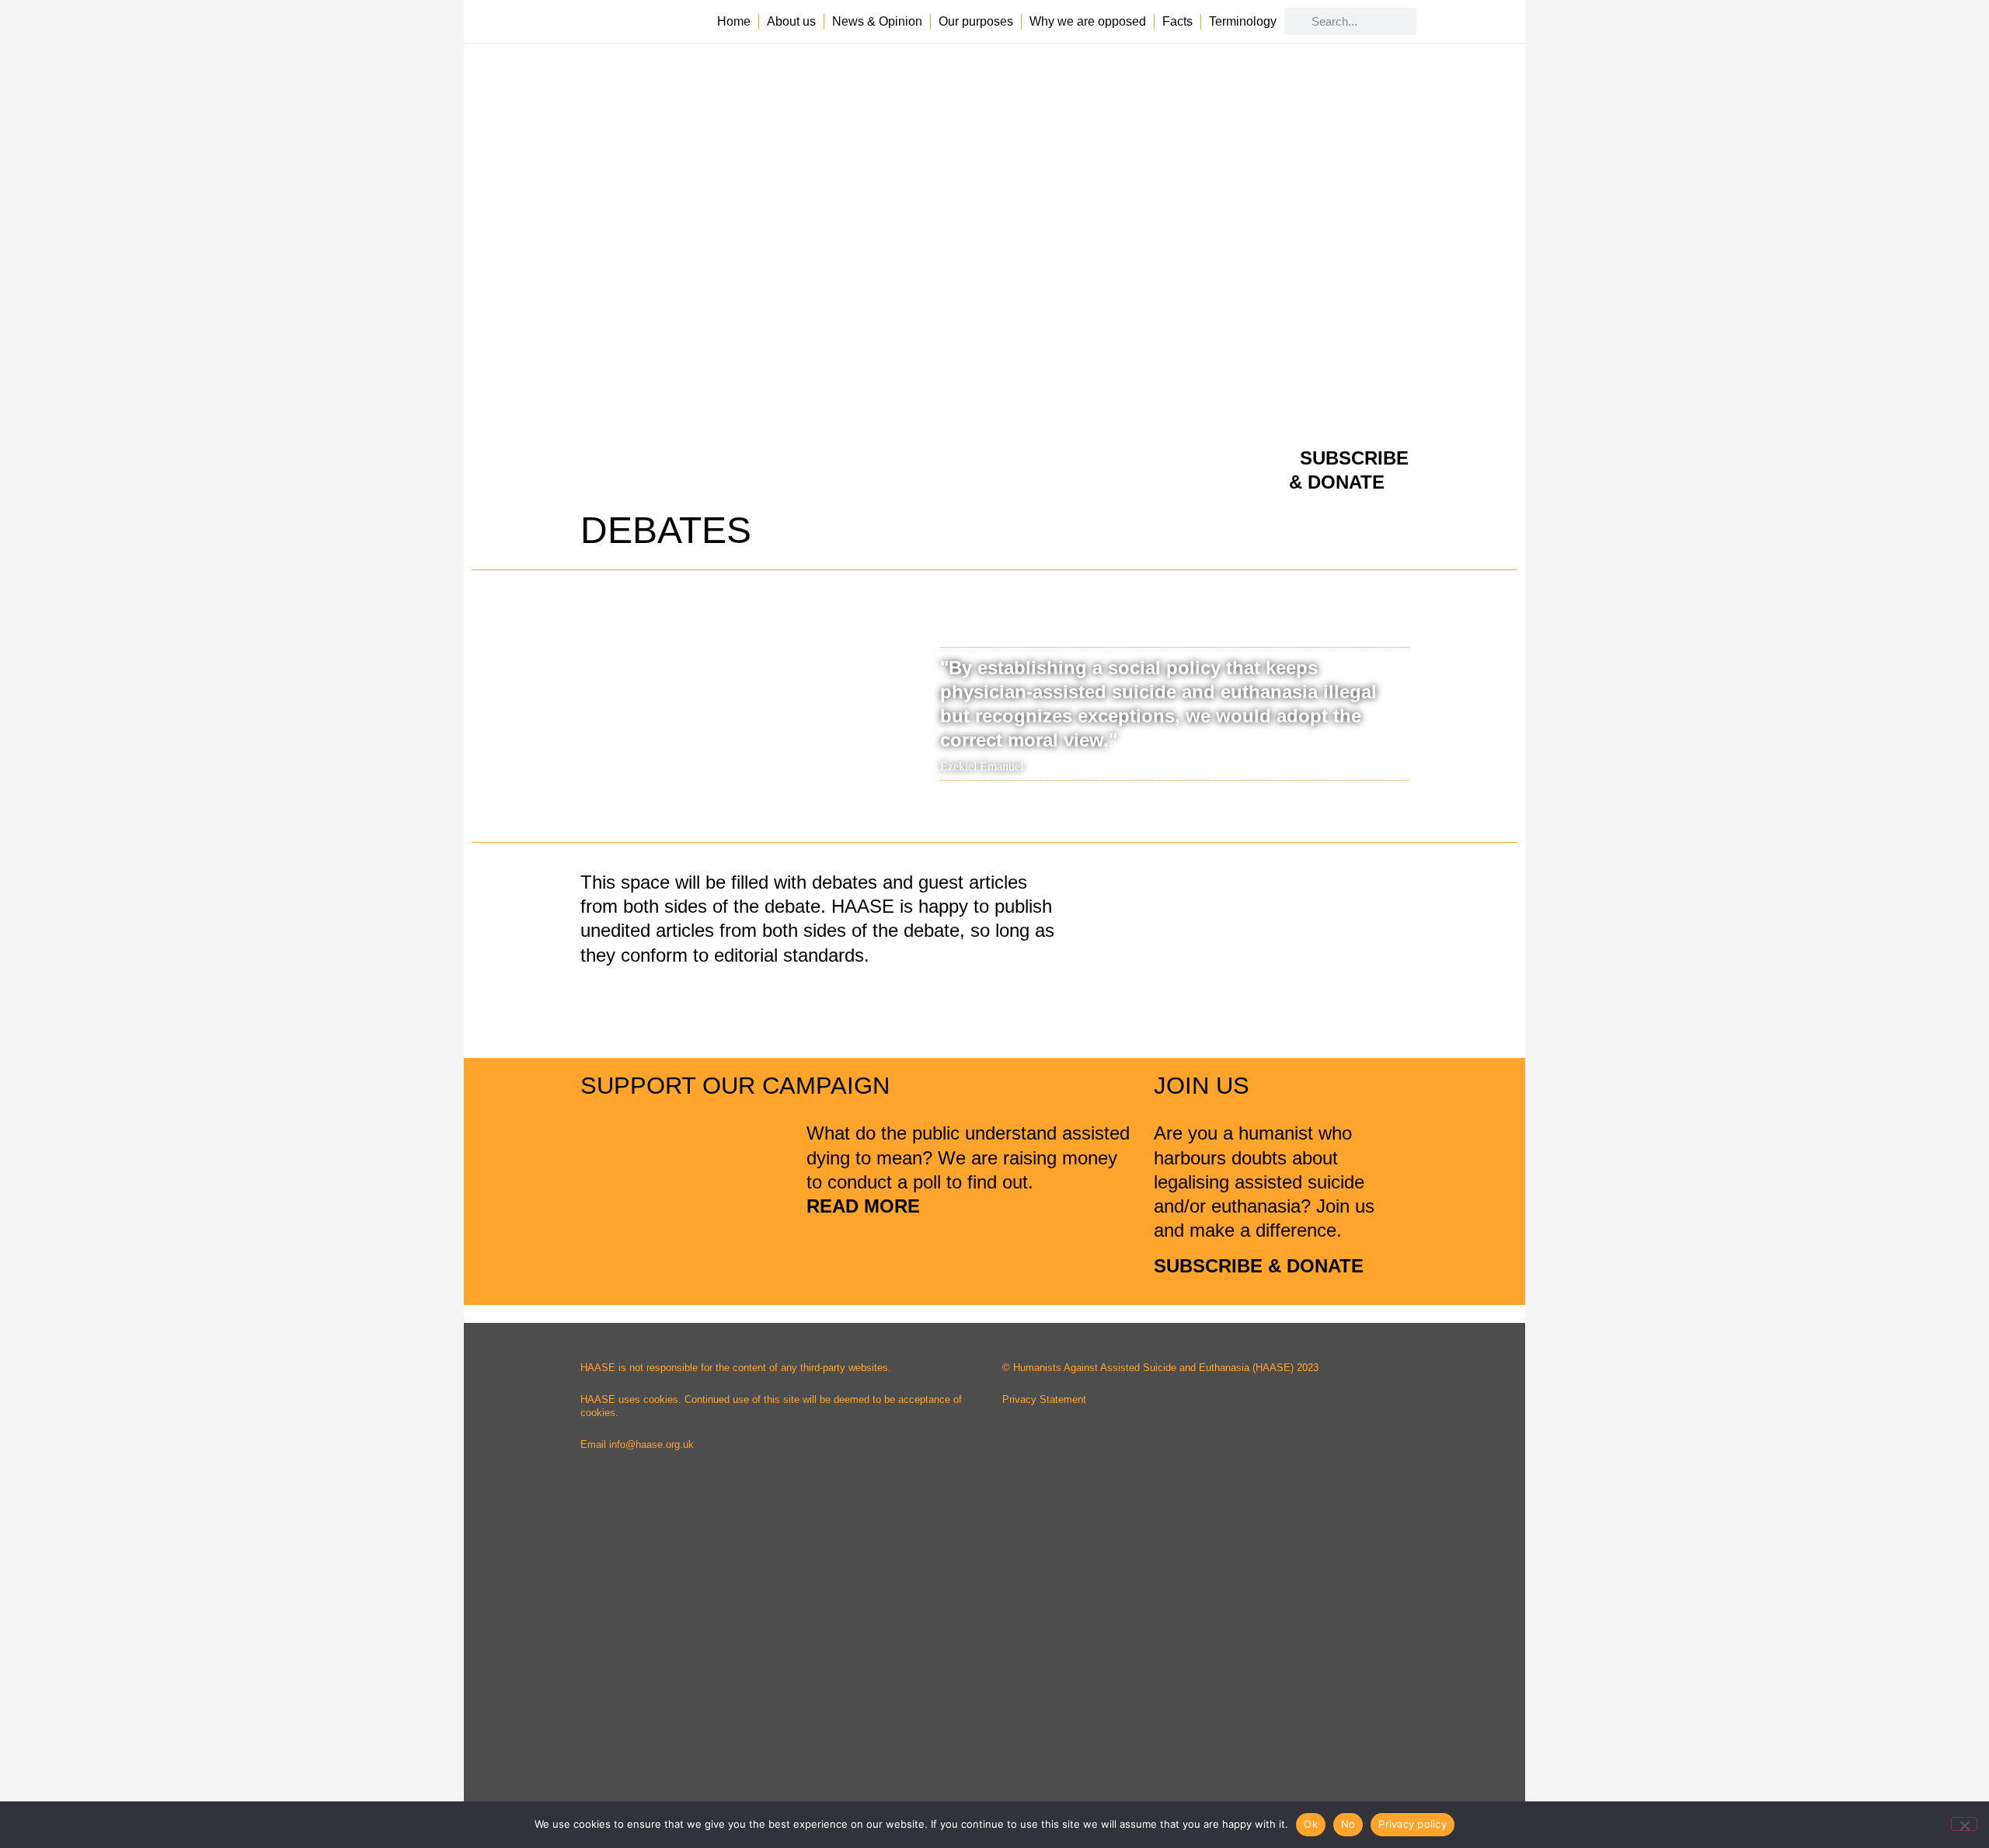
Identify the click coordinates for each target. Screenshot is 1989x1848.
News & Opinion (877, 21)
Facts (1177, 21)
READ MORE (866, 1206)
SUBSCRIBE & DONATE (1259, 1266)
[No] (1964, 1824)
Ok (1311, 1824)
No (1348, 1824)
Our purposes (976, 21)
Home (734, 21)
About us (791, 21)
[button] (487, 706)
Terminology (1243, 21)
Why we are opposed (1088, 21)
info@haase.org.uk (651, 1444)
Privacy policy (1413, 1824)
